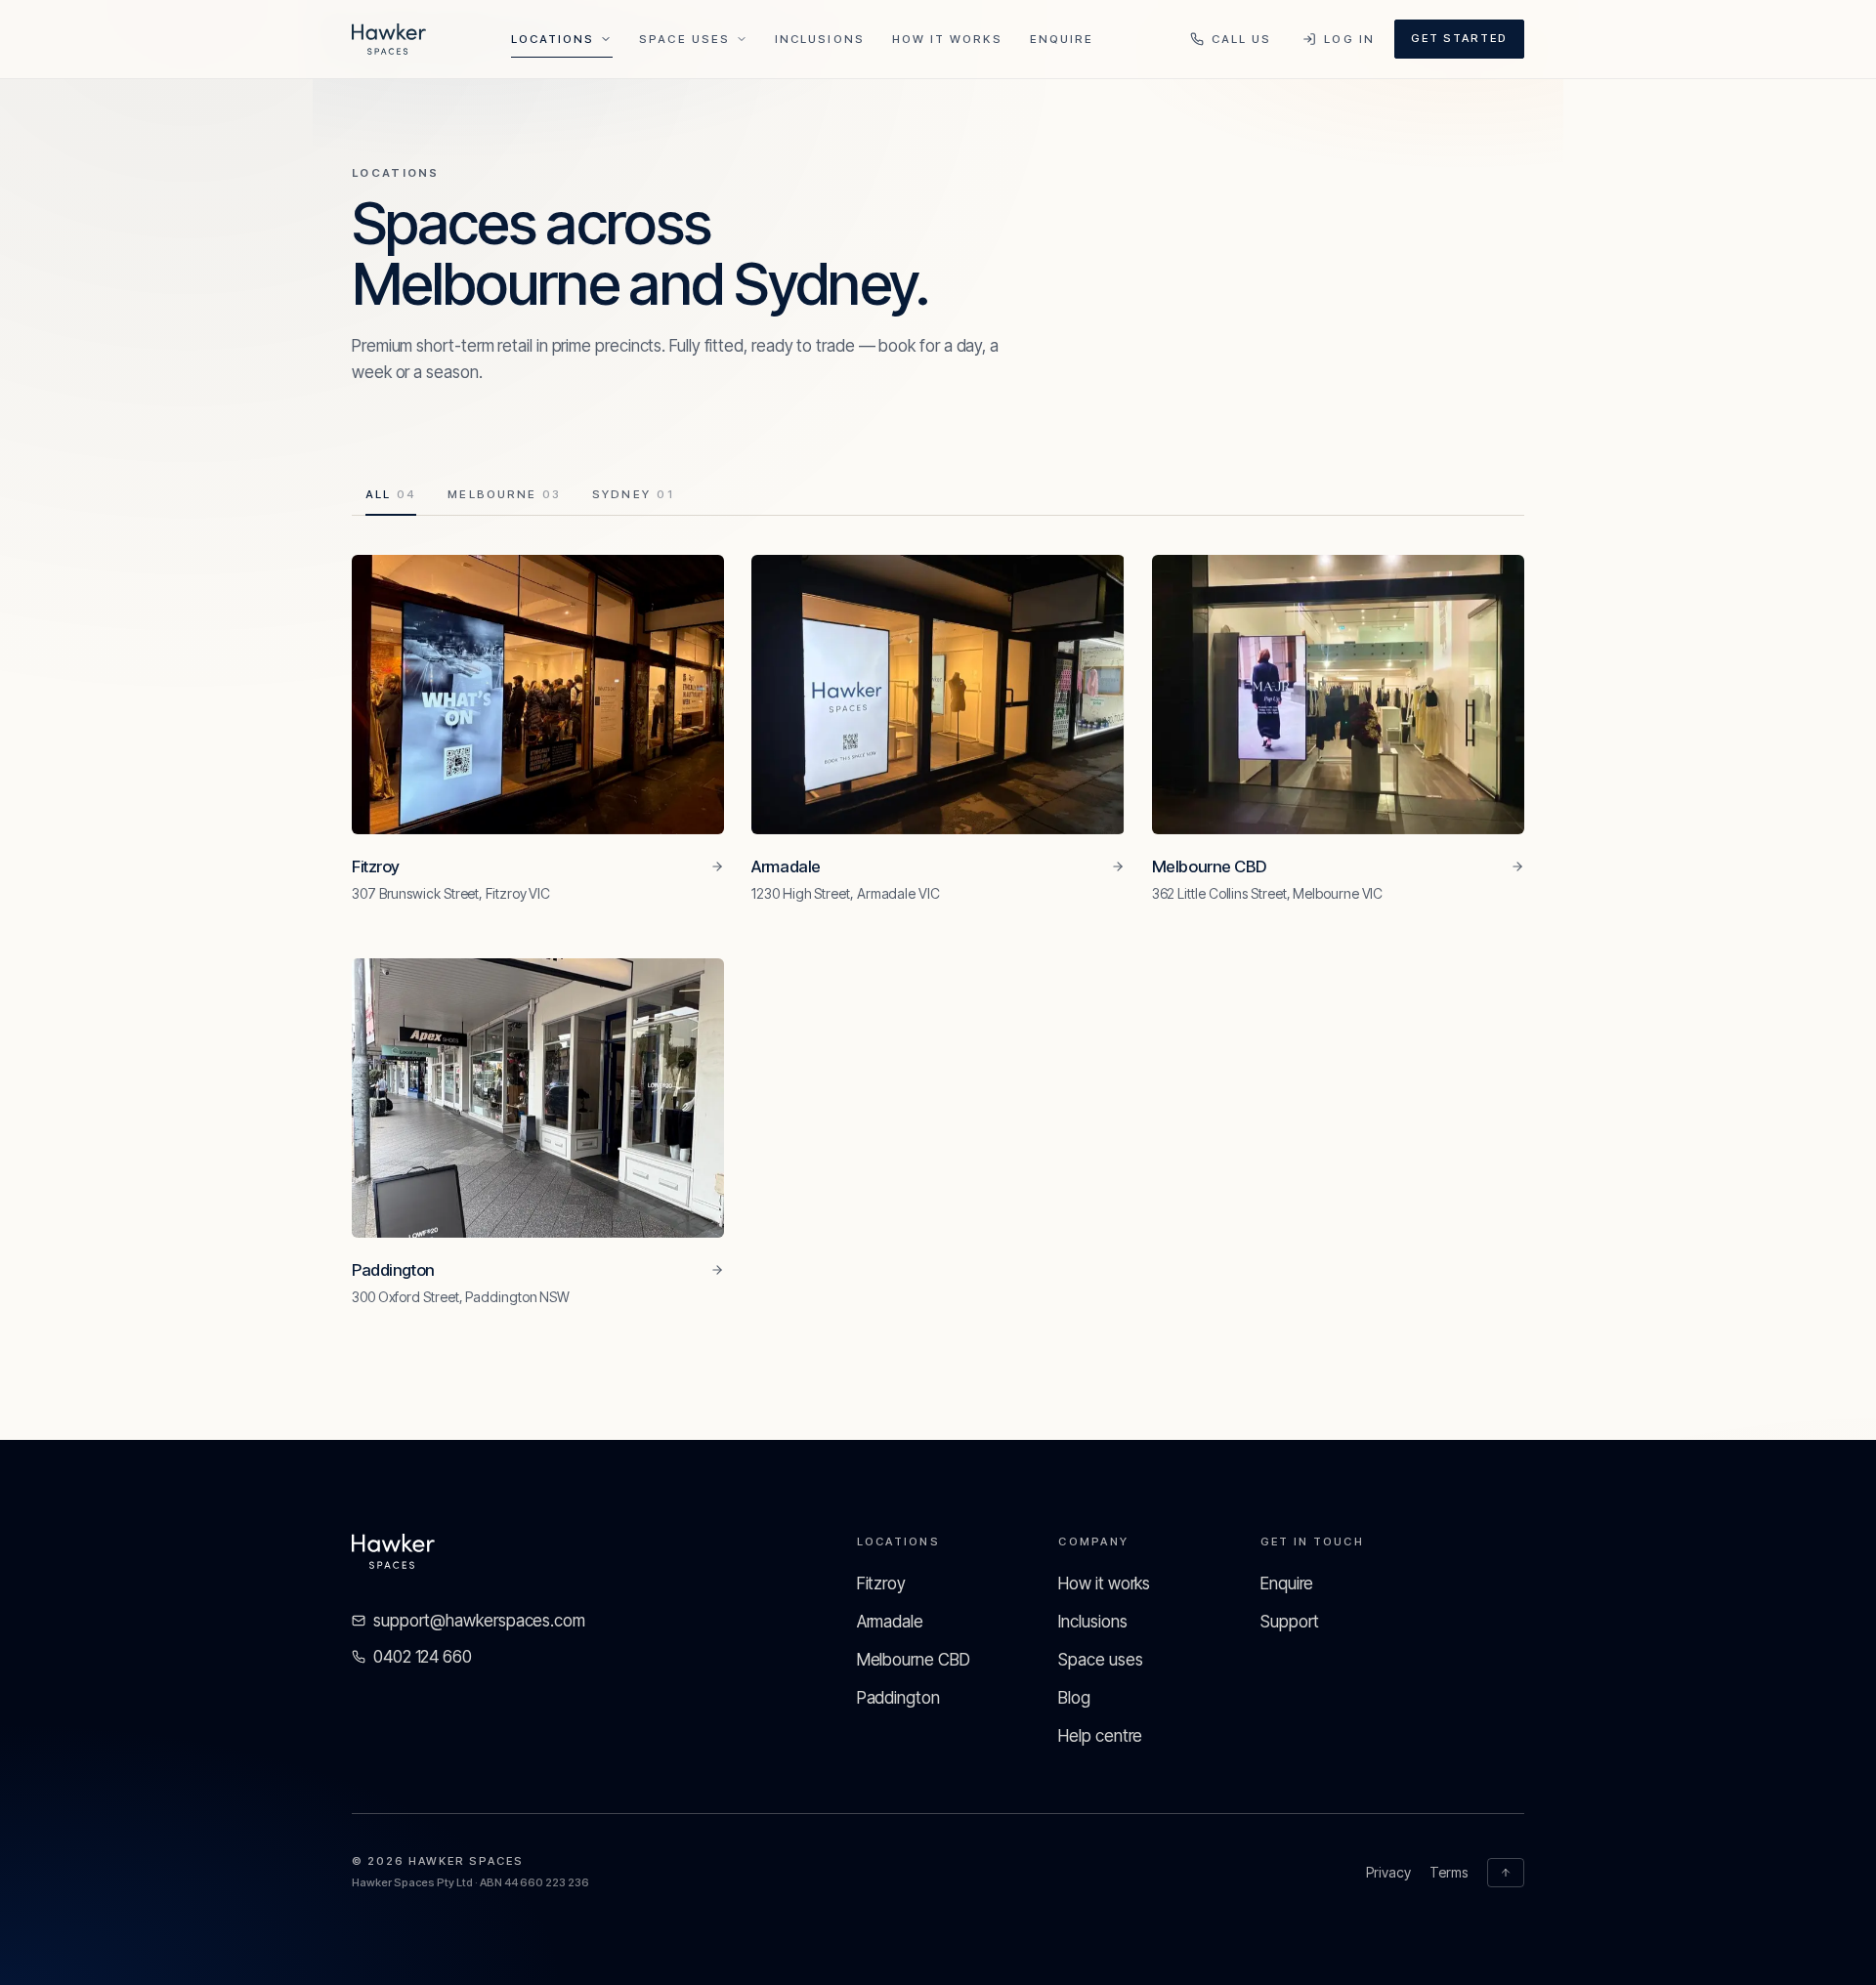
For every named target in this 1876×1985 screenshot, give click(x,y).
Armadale (890, 1622)
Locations (553, 39)
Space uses (1100, 1660)
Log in (1349, 39)
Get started (1459, 38)
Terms (1449, 1872)
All (391, 494)
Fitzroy (881, 1584)
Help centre (1100, 1736)
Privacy (1388, 1872)
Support (1290, 1622)
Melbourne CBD (914, 1660)
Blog (1074, 1698)
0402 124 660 (423, 1657)
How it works (947, 39)
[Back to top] (1506, 1873)
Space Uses (684, 39)
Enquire (1062, 39)
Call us (1242, 39)
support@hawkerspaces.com (479, 1621)
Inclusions (820, 39)
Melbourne (504, 494)
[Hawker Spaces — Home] (389, 39)
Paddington (898, 1698)
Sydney (634, 494)
